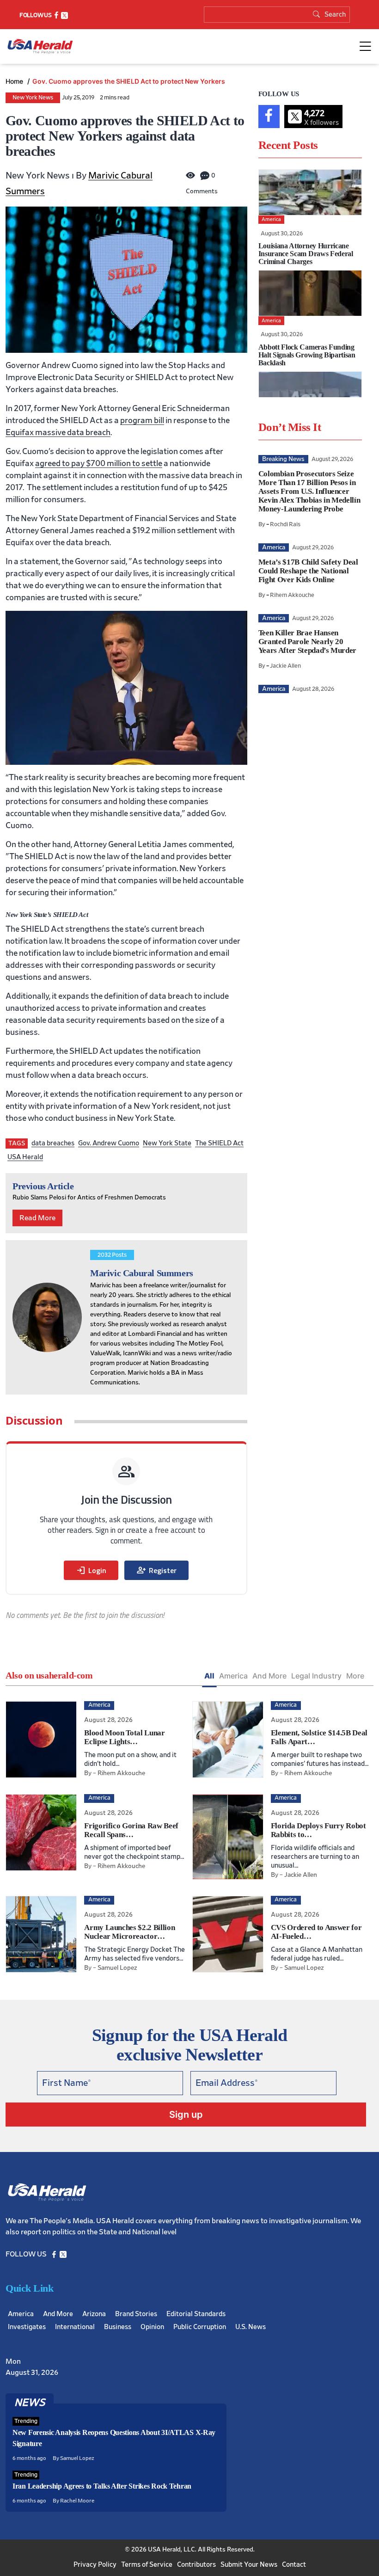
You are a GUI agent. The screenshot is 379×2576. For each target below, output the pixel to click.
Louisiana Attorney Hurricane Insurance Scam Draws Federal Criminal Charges (306, 254)
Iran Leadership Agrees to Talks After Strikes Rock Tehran (102, 2486)
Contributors (196, 2565)
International (75, 2327)
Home (15, 81)
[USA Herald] (40, 46)
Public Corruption (200, 2327)
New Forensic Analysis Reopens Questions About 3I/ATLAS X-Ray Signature (114, 2438)
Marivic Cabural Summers (142, 1273)
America (233, 1676)
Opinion (152, 2327)
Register (156, 1570)
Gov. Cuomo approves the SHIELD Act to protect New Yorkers (129, 81)
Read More (37, 1218)
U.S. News (251, 2327)
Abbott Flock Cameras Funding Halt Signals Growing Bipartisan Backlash (307, 355)
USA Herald (25, 1157)
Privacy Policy (95, 2565)
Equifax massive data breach (58, 433)
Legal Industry (316, 1676)
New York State (167, 1143)
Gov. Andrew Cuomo (109, 1143)
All (209, 1676)
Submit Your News (249, 2565)
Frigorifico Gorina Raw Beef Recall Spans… (131, 1830)
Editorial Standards (196, 2314)
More (355, 1676)
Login (91, 1570)
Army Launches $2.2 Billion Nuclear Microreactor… (129, 1932)
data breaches (53, 1143)
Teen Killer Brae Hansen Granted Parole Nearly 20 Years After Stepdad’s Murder (307, 642)
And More (269, 1676)
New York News (33, 98)
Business (118, 2327)
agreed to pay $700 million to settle (99, 464)
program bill (142, 421)
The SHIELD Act (219, 1143)
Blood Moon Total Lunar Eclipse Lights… (125, 1737)
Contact (294, 2565)
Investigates (27, 2327)
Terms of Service (147, 2565)
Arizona (94, 2314)
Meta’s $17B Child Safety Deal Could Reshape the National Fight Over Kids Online (308, 571)
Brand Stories (136, 2314)
